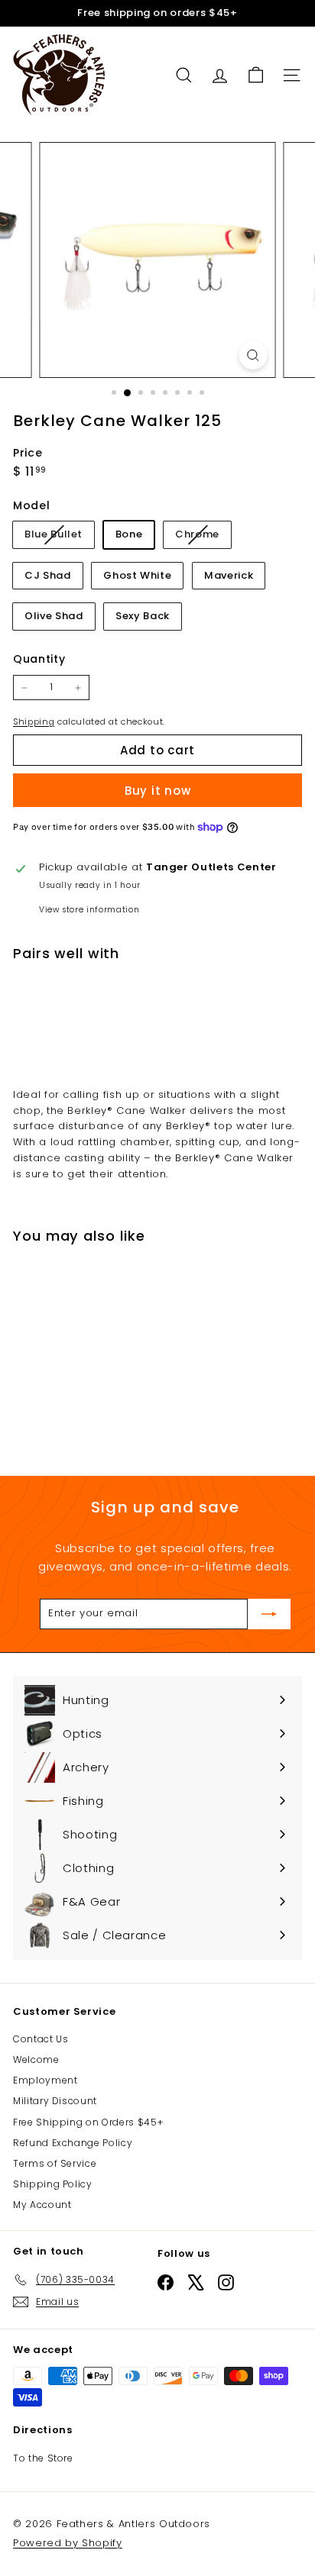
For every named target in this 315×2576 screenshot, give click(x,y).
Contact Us (41, 2039)
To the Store (43, 2458)
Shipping (34, 721)
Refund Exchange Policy (73, 2143)
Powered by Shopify (68, 2543)
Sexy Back (143, 616)
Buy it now (158, 791)
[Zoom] (253, 355)
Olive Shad (54, 616)
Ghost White (137, 575)
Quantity (39, 659)
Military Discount (55, 2101)
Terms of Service (55, 2163)
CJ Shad (48, 575)
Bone (129, 534)
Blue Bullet (59, 537)
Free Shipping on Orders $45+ (88, 2122)
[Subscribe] (269, 1614)
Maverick (229, 575)
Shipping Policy (53, 2184)
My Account (42, 2205)
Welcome (36, 2060)
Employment (45, 2080)
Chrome (203, 537)
